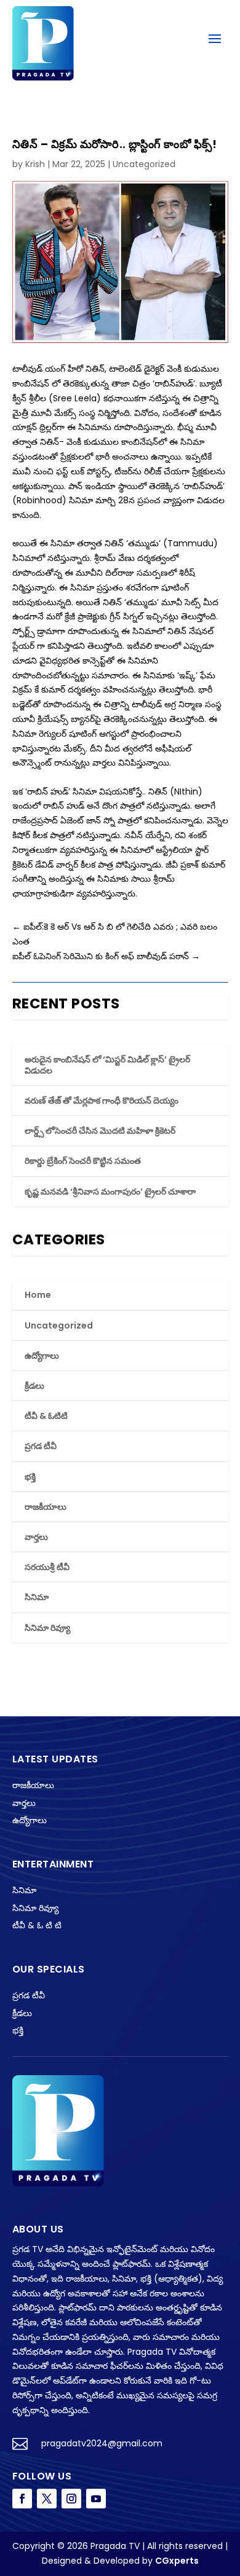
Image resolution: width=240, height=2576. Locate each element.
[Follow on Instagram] (71, 2499)
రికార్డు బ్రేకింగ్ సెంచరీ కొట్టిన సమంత (83, 1161)
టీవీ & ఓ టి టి (37, 1925)
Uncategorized (144, 164)
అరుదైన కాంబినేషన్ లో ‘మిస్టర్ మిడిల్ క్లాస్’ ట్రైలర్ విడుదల (107, 1065)
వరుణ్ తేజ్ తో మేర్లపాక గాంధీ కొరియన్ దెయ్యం (102, 1101)
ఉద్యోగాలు (42, 1356)
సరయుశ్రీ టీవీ (47, 1567)
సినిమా (37, 1597)
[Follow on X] (47, 2499)
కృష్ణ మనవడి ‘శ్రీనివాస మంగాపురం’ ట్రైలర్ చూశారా (110, 1192)
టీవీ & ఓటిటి (46, 1416)
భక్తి (30, 1477)
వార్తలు (36, 1537)
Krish (35, 164)
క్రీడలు (34, 1386)
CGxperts (177, 2561)
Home (38, 1295)
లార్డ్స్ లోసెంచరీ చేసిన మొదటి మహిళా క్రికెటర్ (100, 1131)
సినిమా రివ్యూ (47, 1628)
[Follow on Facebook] (22, 2499)
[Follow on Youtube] (96, 2499)
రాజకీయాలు (46, 1507)
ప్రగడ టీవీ (41, 1446)
